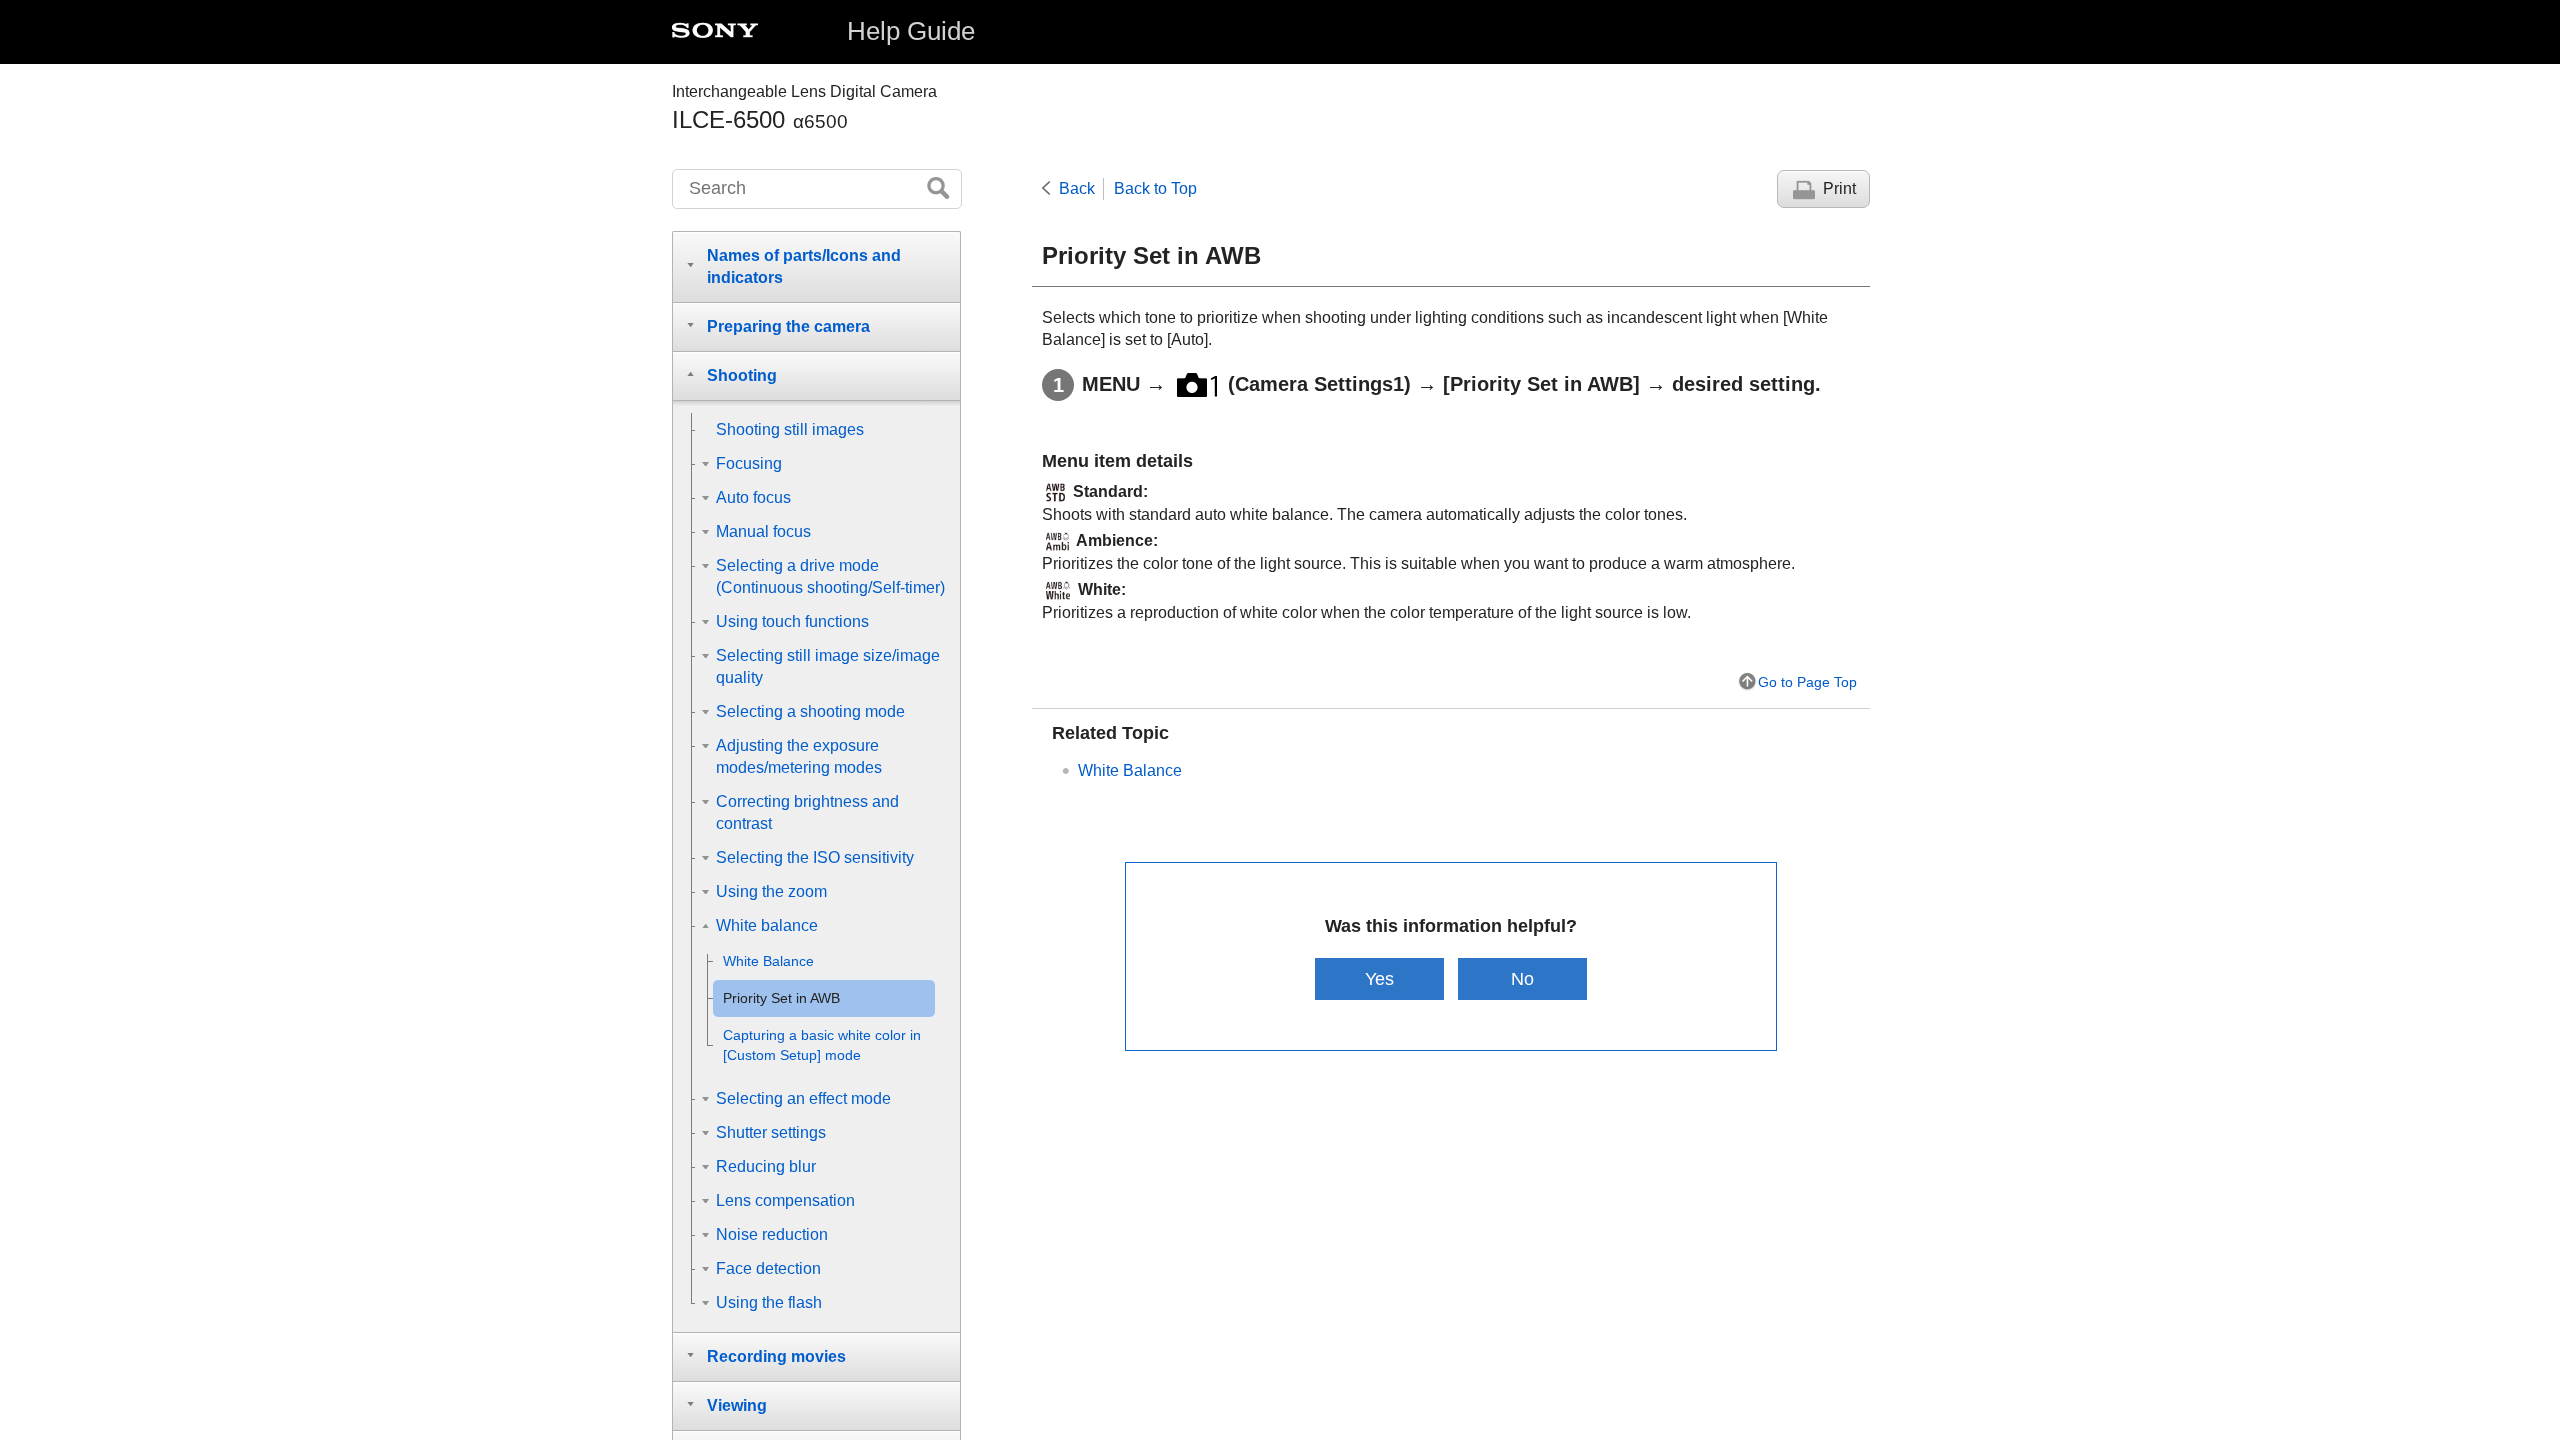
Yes (1379, 978)
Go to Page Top (1807, 682)
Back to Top (1155, 188)
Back (1077, 188)
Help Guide (911, 31)
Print (1839, 188)
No (1522, 978)
